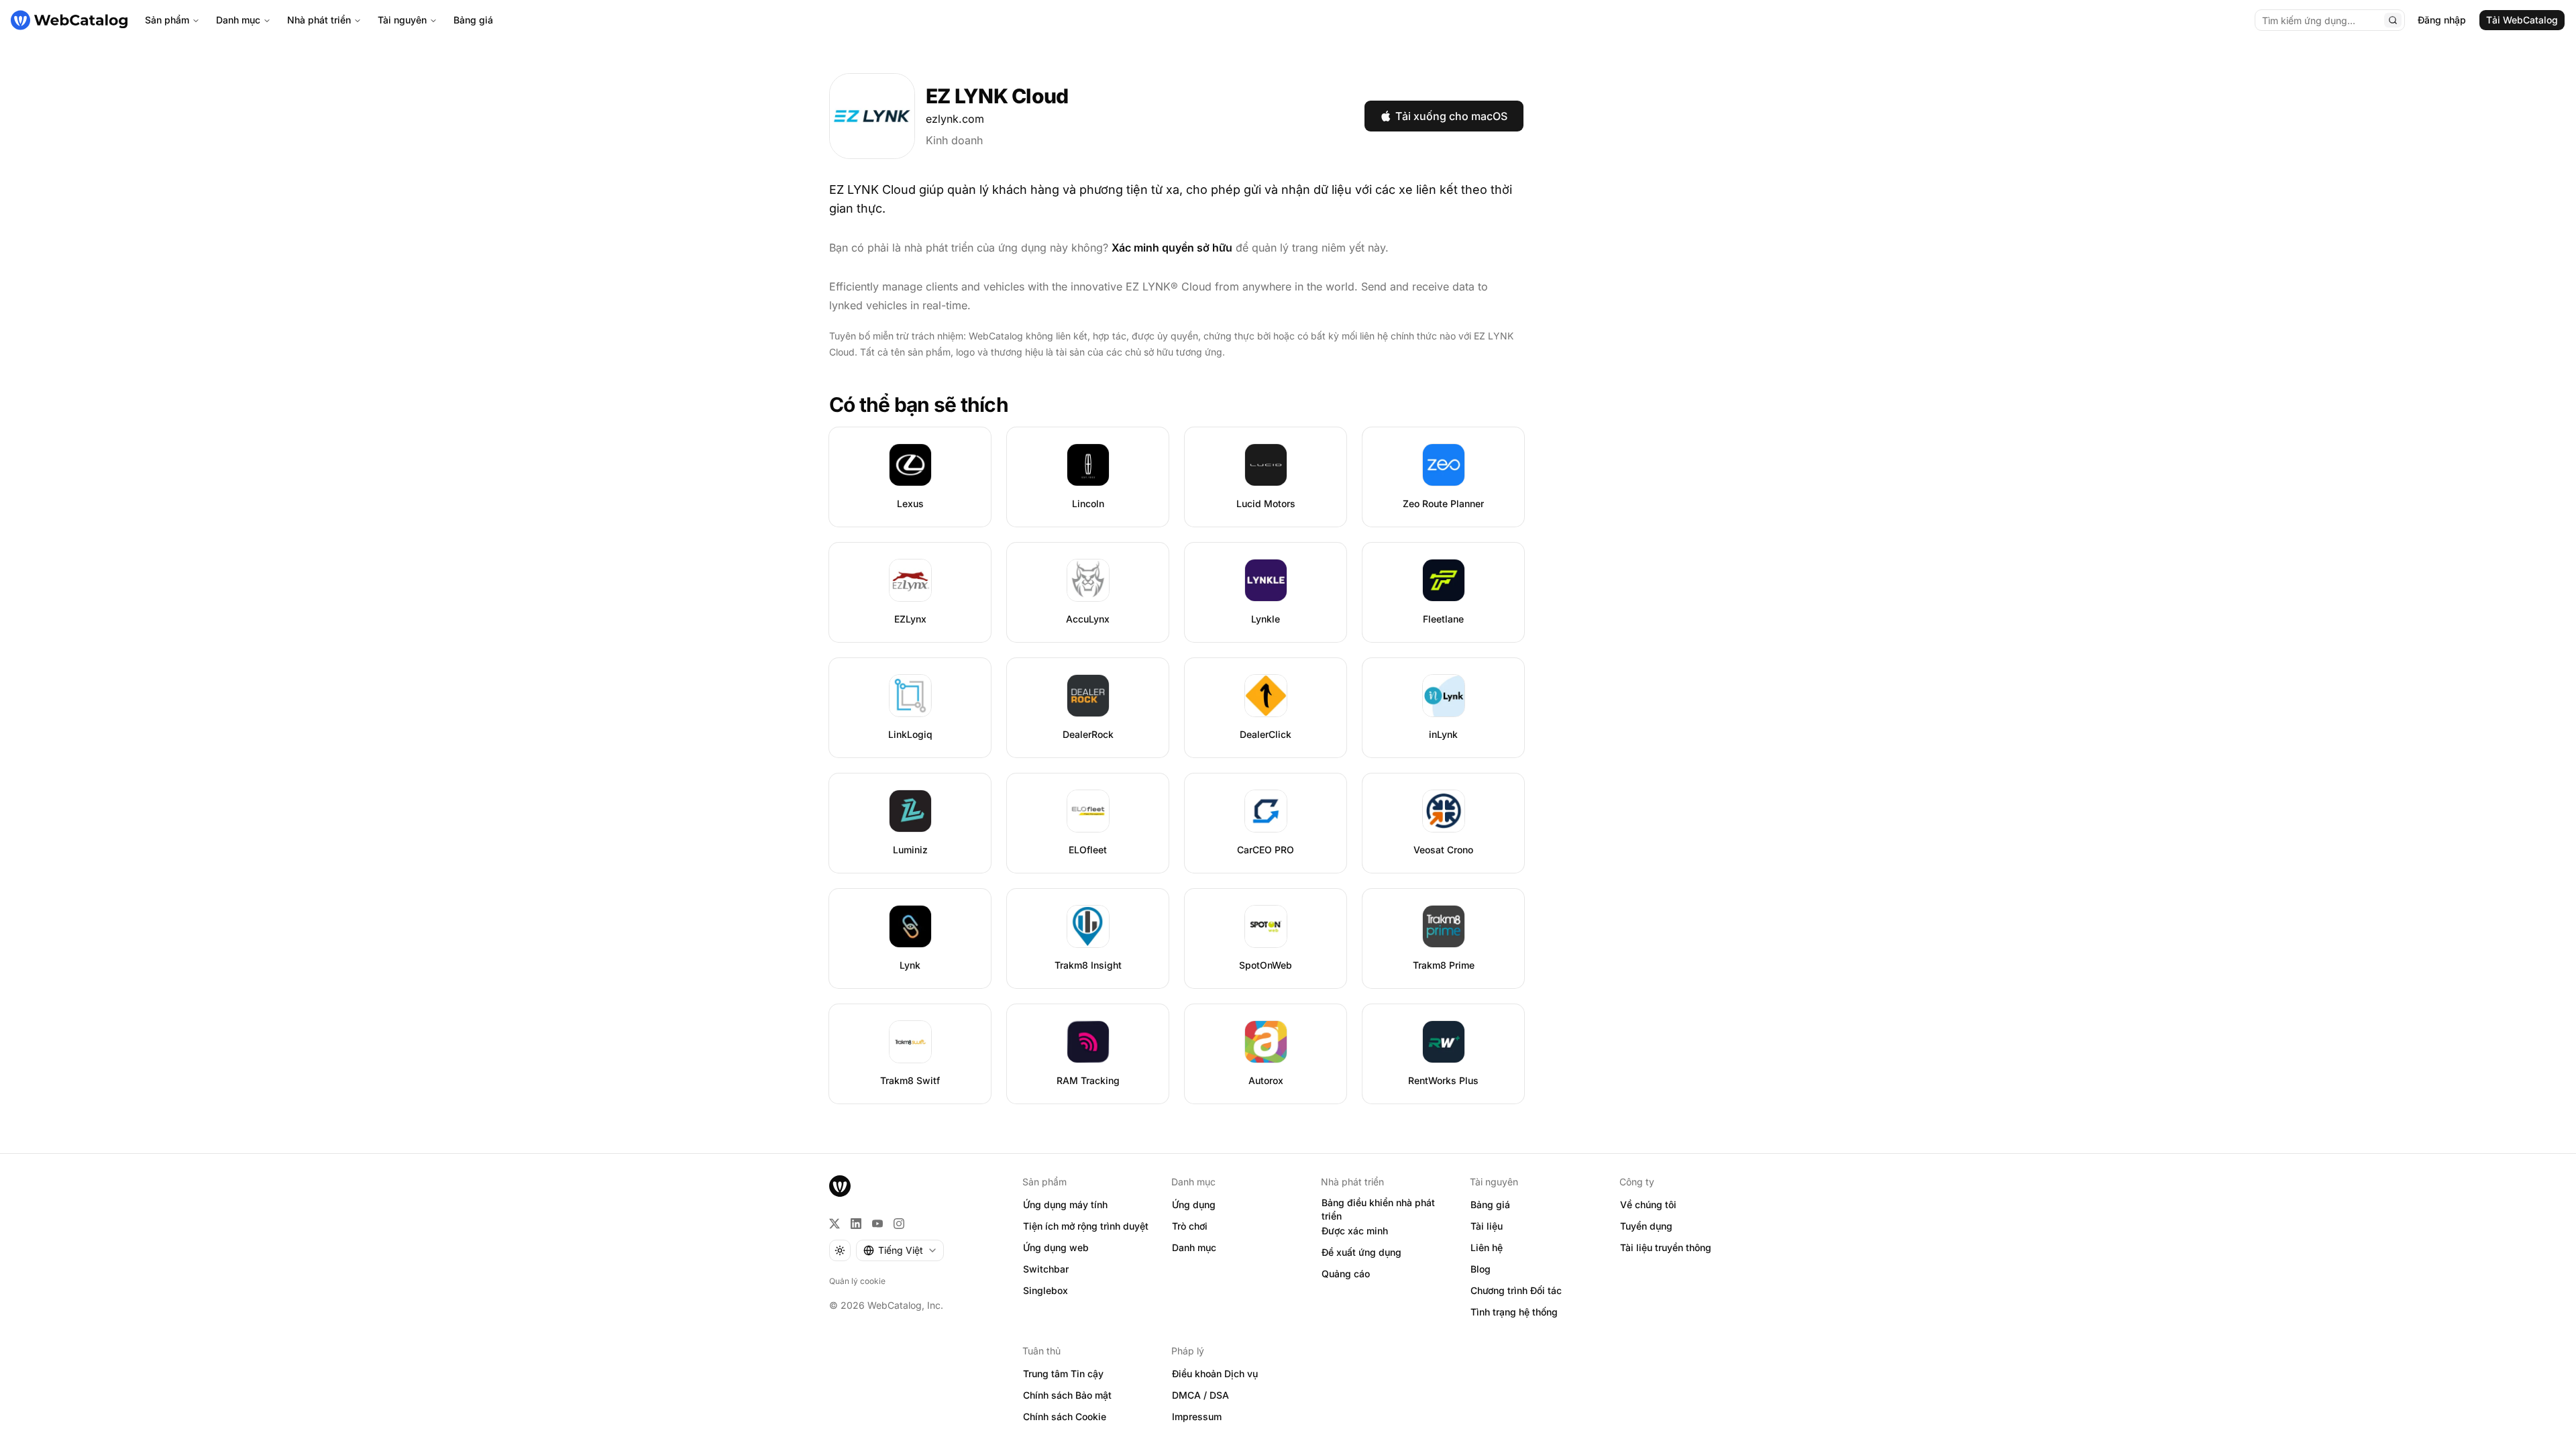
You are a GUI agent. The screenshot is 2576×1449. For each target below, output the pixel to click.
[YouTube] (877, 1224)
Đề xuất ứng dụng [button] (1361, 1252)
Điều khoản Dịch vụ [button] (1215, 1374)
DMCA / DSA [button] (1200, 1395)
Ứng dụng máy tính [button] (1065, 1204)
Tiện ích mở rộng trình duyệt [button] (1086, 1226)
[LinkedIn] (856, 1224)
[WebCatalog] (840, 1186)
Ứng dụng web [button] (1056, 1247)
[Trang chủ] (69, 20)
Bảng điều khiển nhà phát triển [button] (1378, 1210)
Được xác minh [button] (1355, 1231)
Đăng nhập (2442, 20)
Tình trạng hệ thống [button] (1514, 1312)
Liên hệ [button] (1487, 1247)
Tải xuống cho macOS (1451, 116)
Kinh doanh (954, 140)
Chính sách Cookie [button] (1065, 1416)
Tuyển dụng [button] (1646, 1226)
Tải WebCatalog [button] (2522, 20)
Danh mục (238, 20)
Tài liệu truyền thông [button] (1666, 1247)
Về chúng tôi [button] (1648, 1204)
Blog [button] (1481, 1269)
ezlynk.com (955, 119)
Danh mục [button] (1194, 1247)
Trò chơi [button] (1190, 1226)
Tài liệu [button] (1487, 1226)
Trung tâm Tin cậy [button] (1063, 1374)
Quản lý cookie (857, 1281)
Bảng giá (473, 20)
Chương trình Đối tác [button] (1516, 1290)
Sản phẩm (167, 20)
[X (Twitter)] (835, 1224)
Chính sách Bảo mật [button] (1067, 1395)
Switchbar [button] (1046, 1269)
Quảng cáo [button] (1346, 1274)
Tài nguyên (402, 20)
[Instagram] (899, 1224)
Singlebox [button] (1045, 1290)
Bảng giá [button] (1490, 1204)
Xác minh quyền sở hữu (1172, 248)
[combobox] (900, 1250)
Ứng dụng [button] (1194, 1204)
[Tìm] (2393, 20)
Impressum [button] (1197, 1416)
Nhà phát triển (319, 20)
